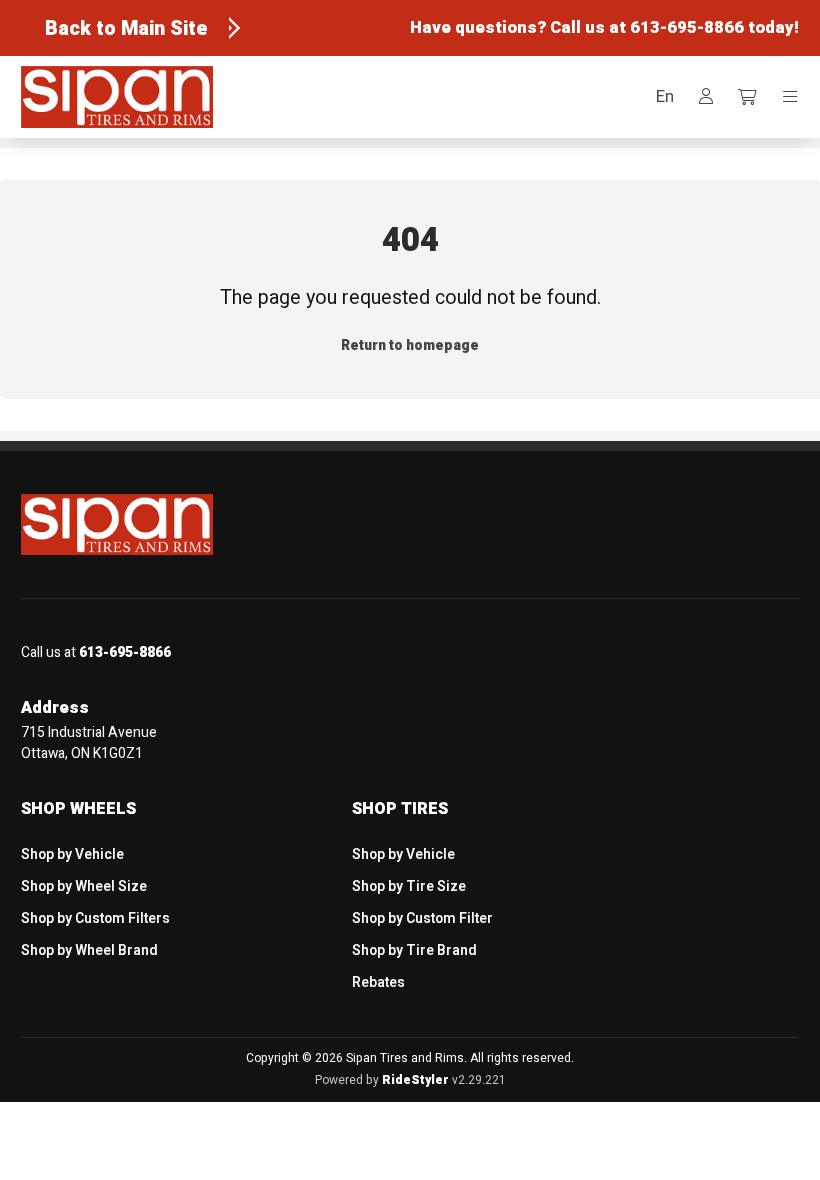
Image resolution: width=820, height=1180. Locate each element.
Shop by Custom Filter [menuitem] (422, 918)
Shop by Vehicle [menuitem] (72, 854)
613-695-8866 (687, 28)
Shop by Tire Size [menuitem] (409, 886)
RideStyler (415, 1080)
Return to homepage (410, 345)
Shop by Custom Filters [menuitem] (95, 918)
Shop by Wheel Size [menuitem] (84, 886)
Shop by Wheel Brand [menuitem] (89, 950)
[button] (665, 97)
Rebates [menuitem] (378, 982)
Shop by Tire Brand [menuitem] (414, 950)
